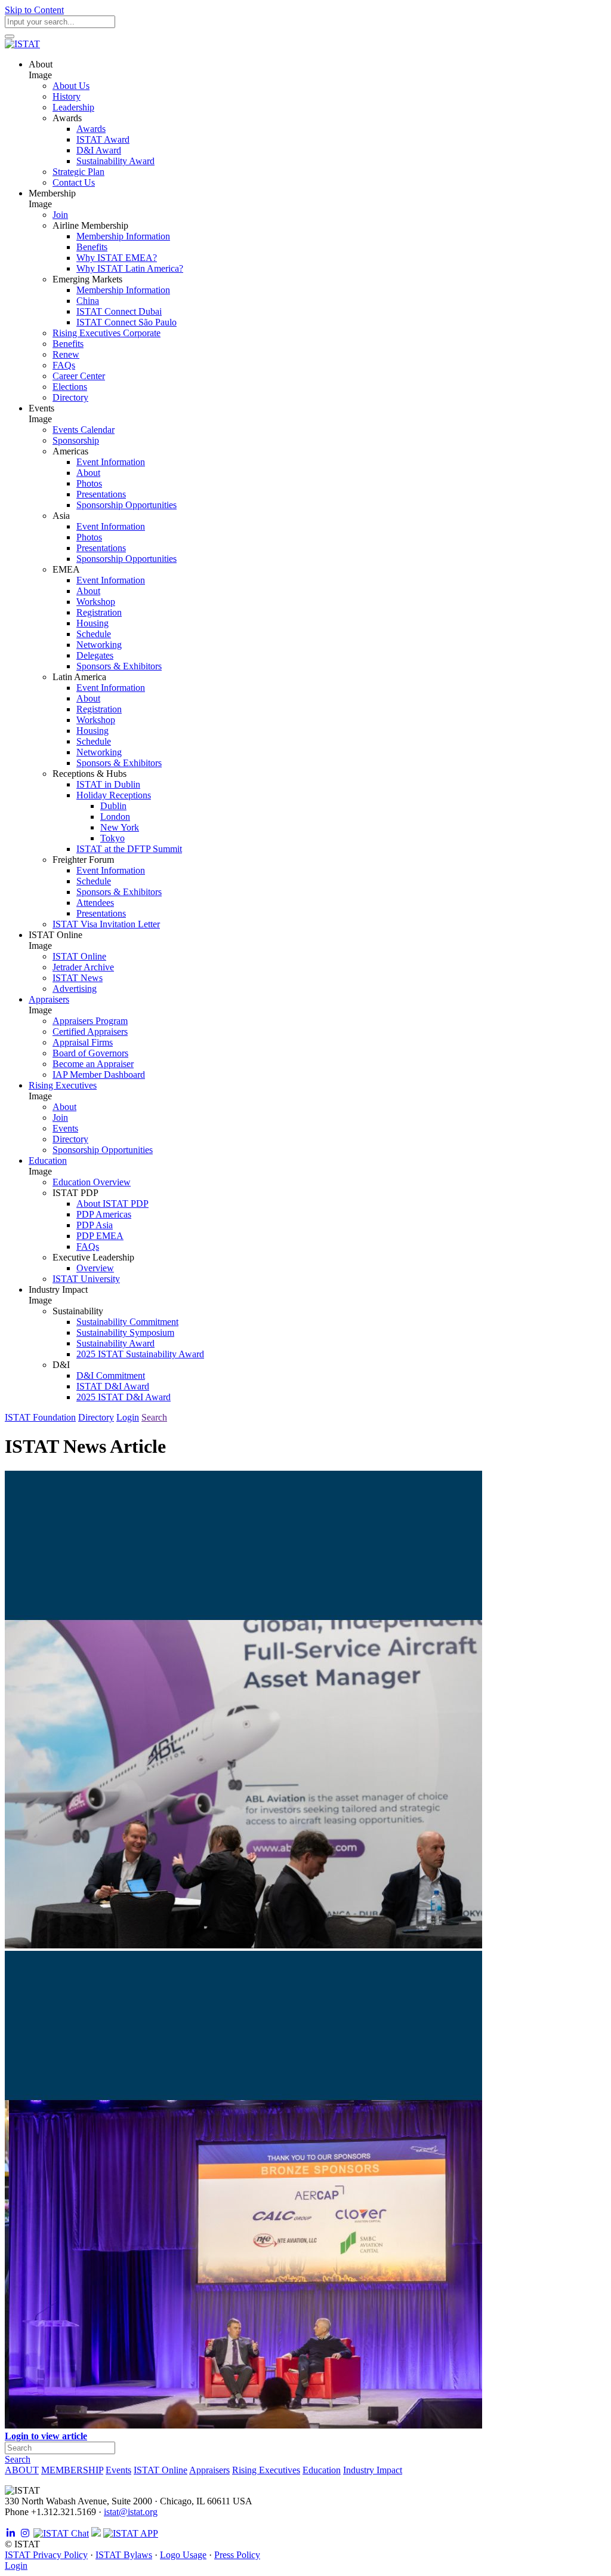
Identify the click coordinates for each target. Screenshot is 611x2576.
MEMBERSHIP (72, 2470)
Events (118, 2470)
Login (128, 1417)
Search (154, 1417)
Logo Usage (183, 2555)
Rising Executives (266, 2470)
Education (322, 2470)
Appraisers (209, 2470)
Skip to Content (34, 10)
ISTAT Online (161, 2470)
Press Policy (237, 2555)
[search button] (10, 36)
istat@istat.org (131, 2512)
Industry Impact (373, 2470)
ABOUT (22, 2470)
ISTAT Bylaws (124, 2555)
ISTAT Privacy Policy (46, 2555)
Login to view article (46, 2436)
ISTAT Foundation (40, 1417)
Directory (96, 1417)
